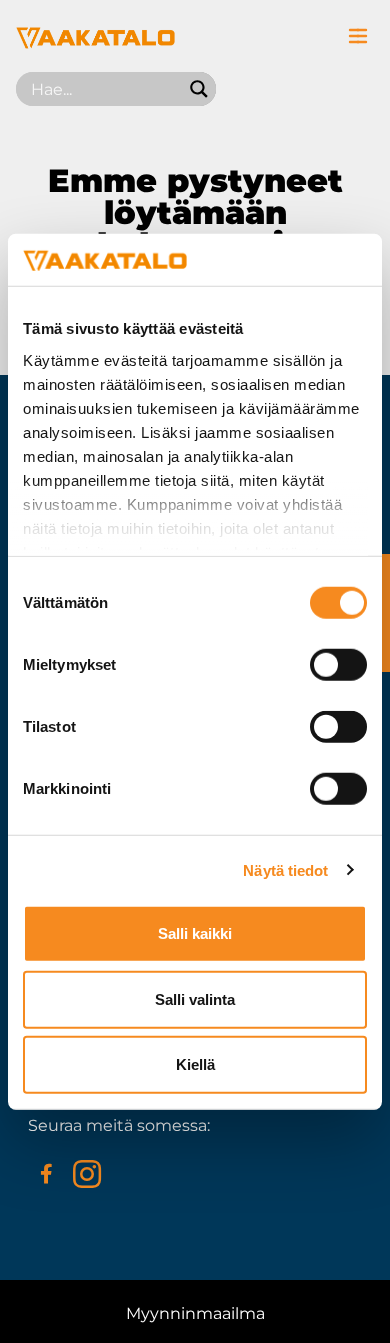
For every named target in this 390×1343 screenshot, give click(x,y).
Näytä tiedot (285, 869)
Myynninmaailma (195, 1313)
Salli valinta (195, 998)
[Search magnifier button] (199, 89)
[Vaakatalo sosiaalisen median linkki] (46, 1174)
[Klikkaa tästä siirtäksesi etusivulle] (95, 43)
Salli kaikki (195, 933)
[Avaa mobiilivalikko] (358, 36)
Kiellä (195, 1064)
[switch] (338, 665)
